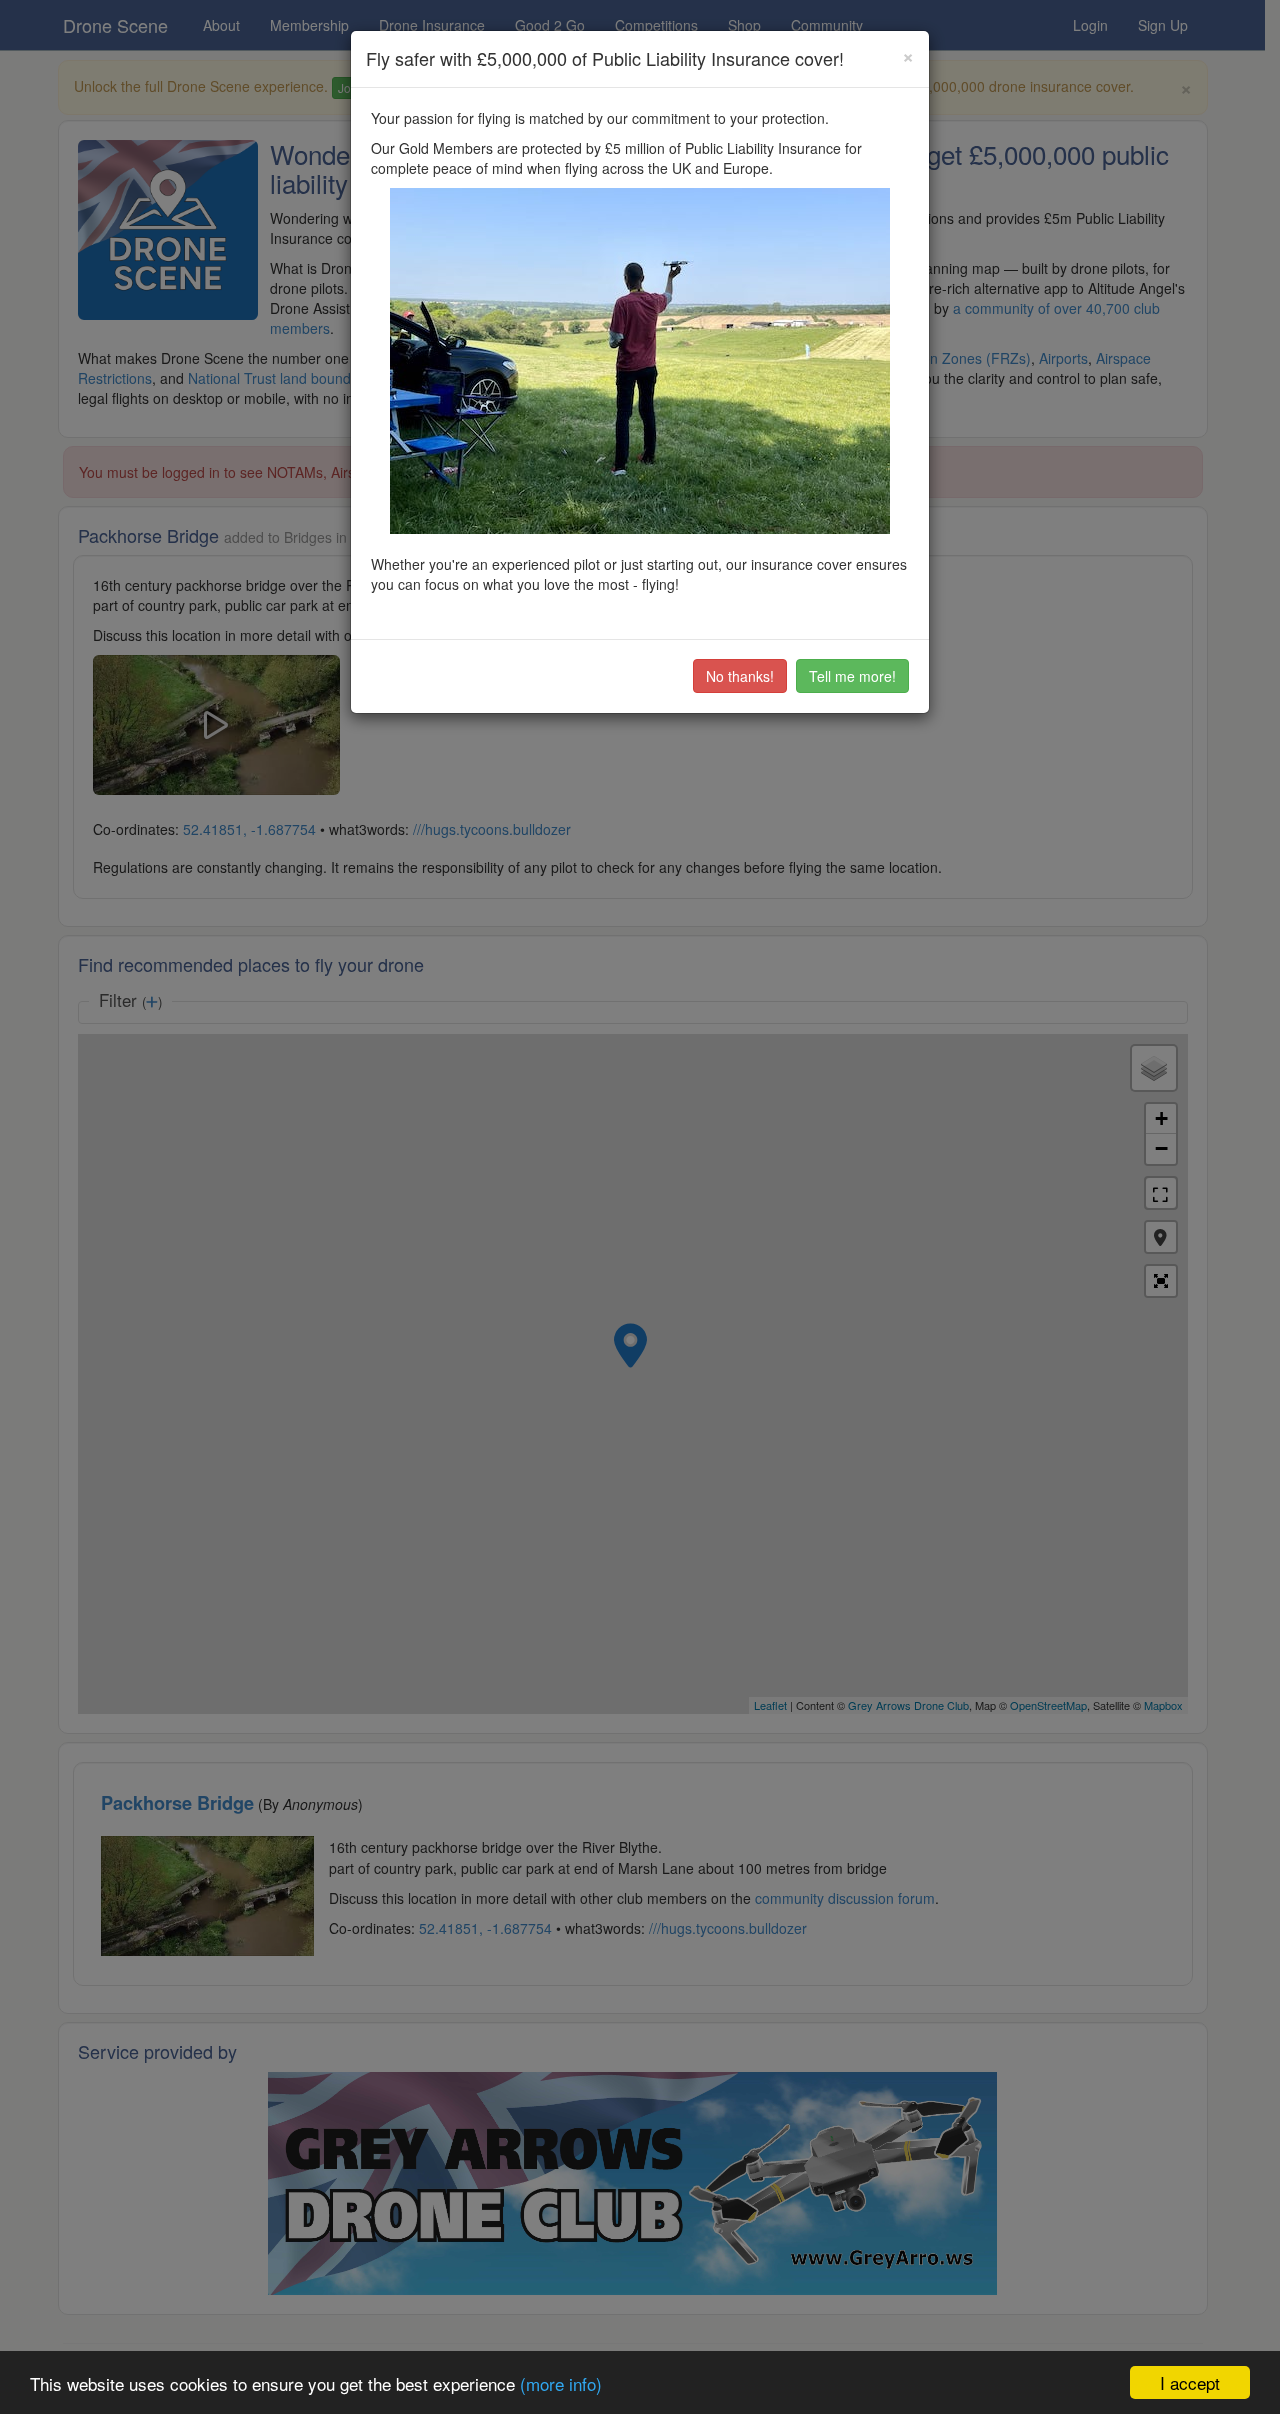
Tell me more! (852, 676)
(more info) (561, 2383)
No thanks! (740, 676)
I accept (1190, 2382)
